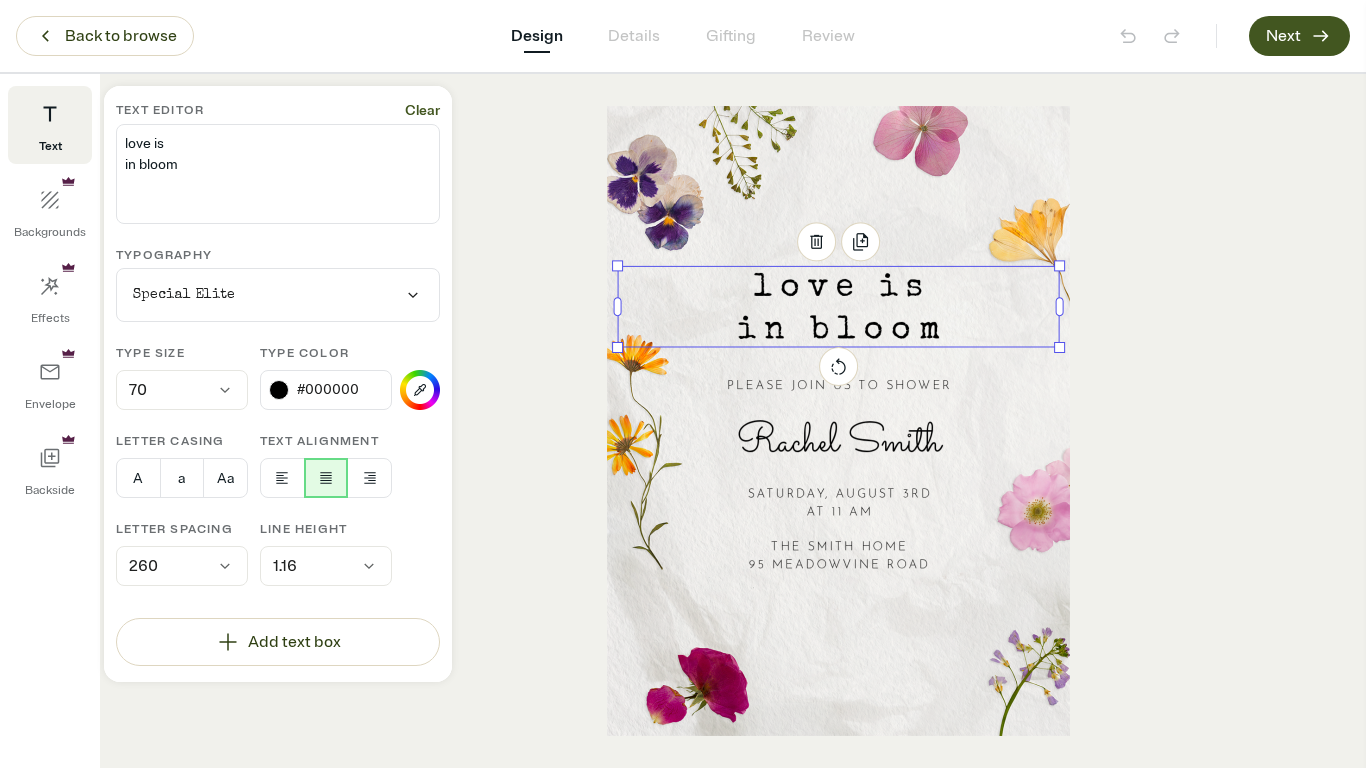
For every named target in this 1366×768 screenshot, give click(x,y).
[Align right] (369, 478)
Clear (422, 110)
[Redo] (1172, 36)
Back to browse (121, 36)
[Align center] (326, 478)
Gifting (731, 36)
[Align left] (282, 478)
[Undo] (1128, 36)
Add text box (294, 642)
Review (828, 36)
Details (634, 36)
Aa (225, 478)
